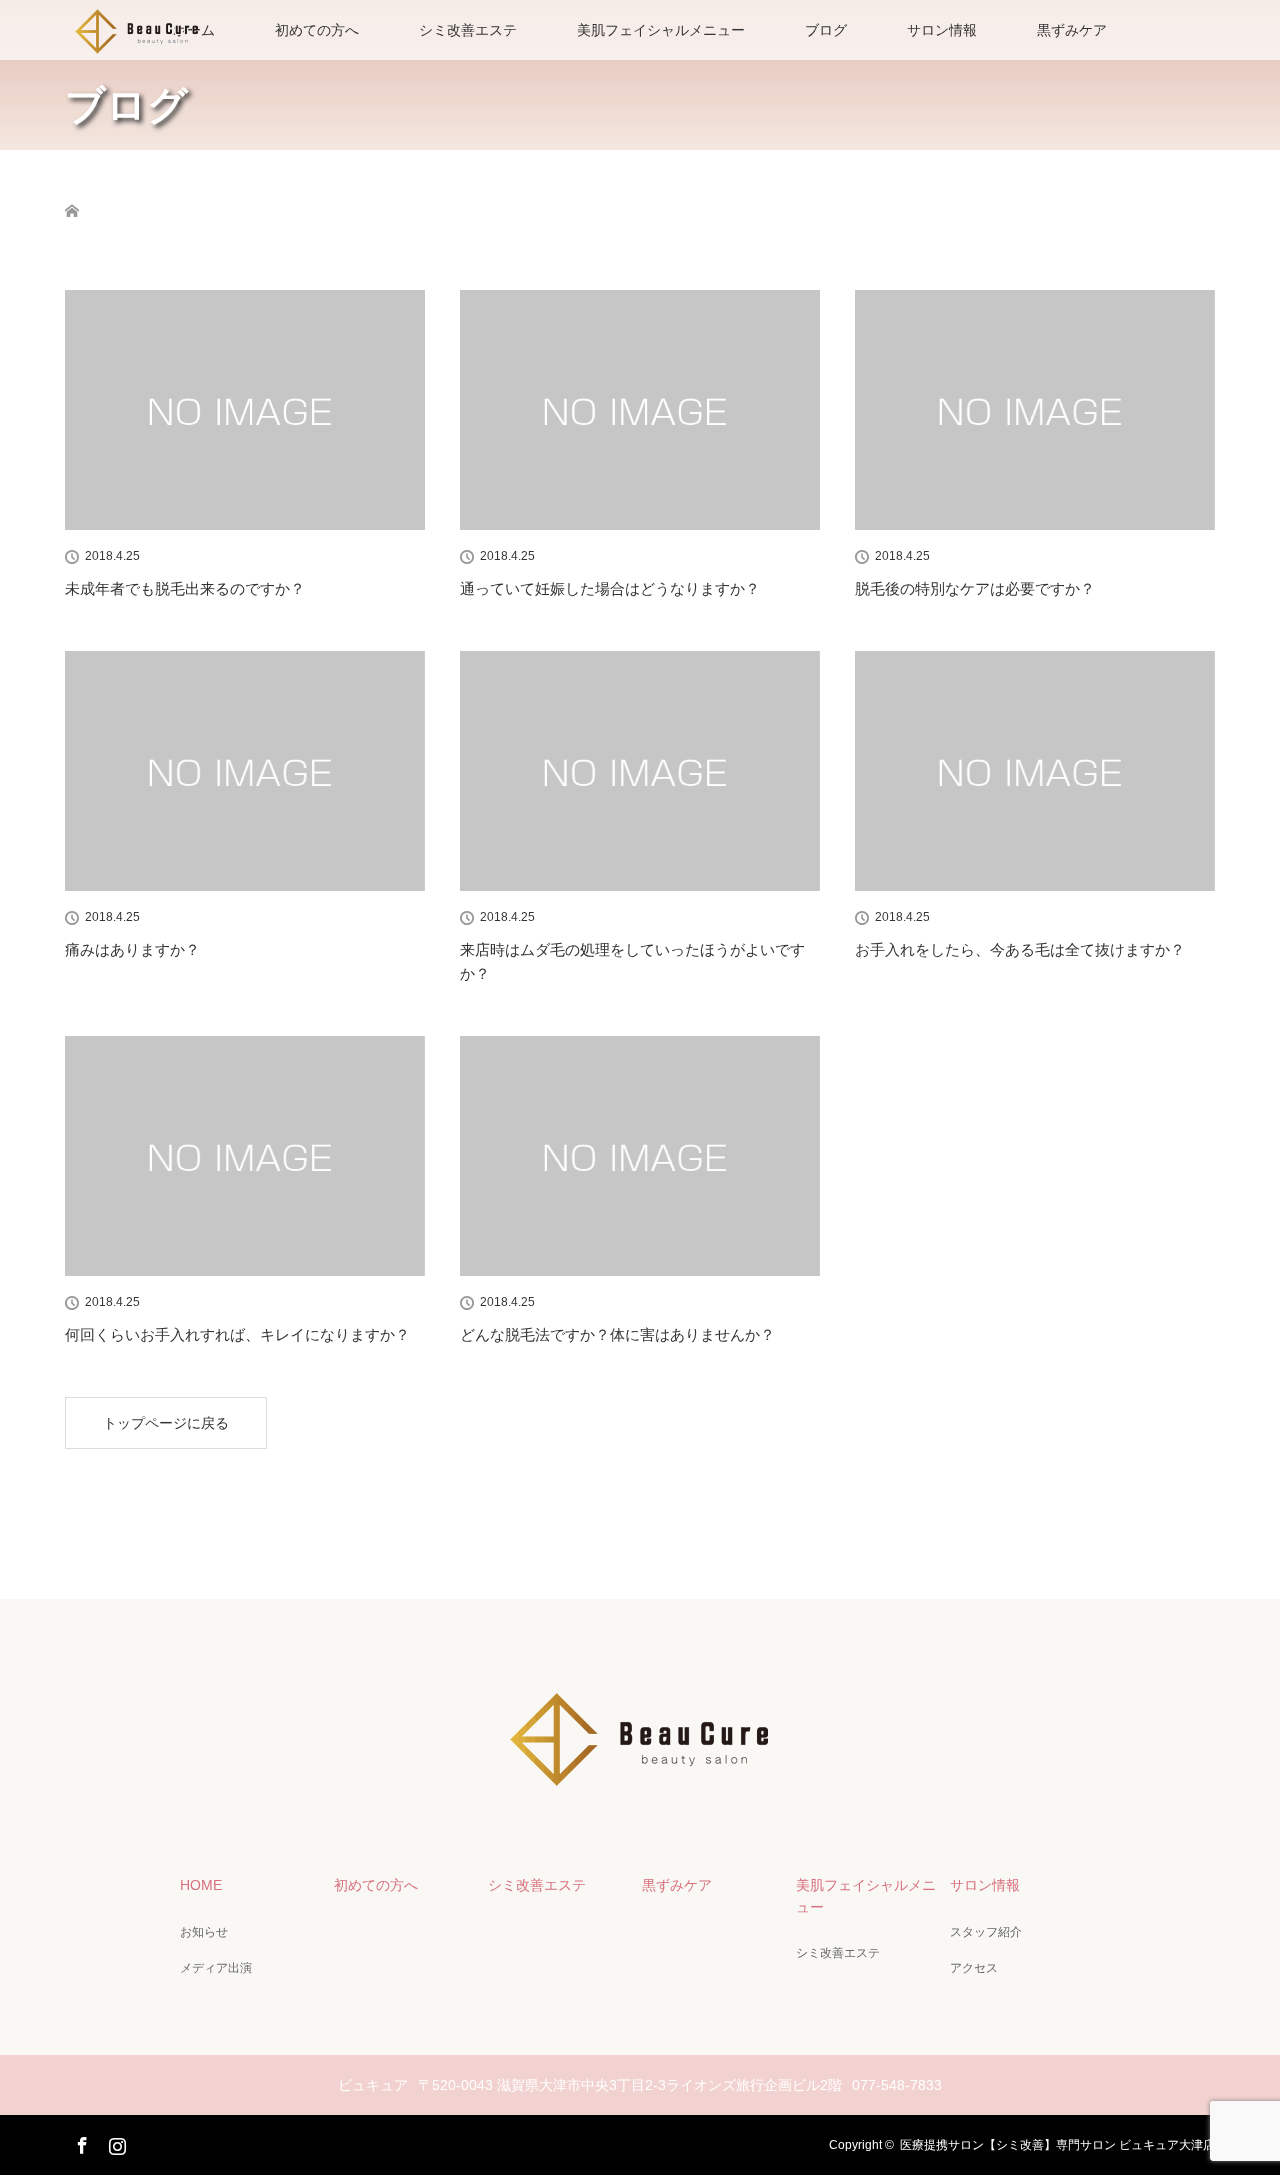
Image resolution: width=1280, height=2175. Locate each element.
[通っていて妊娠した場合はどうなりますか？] (640, 410)
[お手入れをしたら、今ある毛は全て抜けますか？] (1035, 771)
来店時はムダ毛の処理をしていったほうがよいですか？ (632, 961)
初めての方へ (317, 30)
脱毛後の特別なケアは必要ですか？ (975, 588)
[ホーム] (71, 187)
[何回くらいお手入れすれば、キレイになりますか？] (245, 1156)
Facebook (80, 2142)
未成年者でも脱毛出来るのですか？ (185, 588)
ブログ (826, 30)
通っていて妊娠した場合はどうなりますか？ (610, 588)
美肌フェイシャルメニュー (661, 30)
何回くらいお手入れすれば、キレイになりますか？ (237, 1334)
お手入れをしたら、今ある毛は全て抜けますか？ (1020, 949)
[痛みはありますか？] (245, 771)
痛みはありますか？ (132, 949)
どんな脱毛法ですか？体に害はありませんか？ (617, 1334)
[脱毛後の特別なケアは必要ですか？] (1035, 410)
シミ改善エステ (468, 30)
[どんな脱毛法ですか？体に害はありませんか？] (640, 1156)
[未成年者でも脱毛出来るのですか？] (245, 410)
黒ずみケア (1072, 30)
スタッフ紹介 (986, 1932)
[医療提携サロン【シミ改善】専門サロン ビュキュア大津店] (640, 1782)
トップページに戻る (166, 1423)
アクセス (974, 1968)
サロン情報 (942, 30)
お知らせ (204, 1932)
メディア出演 (216, 1968)
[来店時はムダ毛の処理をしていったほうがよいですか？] (640, 771)
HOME (201, 1885)
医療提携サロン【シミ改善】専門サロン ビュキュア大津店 (1057, 2145)
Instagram (115, 2142)
